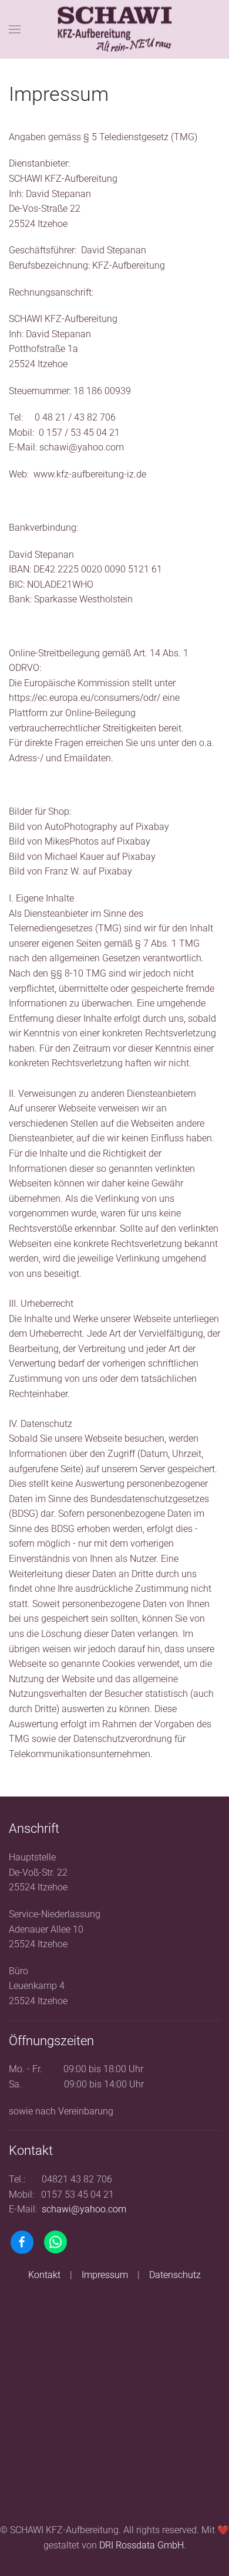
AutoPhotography (81, 827)
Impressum (105, 2275)
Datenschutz (175, 2275)
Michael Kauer (74, 857)
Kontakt (44, 2275)
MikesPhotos (72, 841)
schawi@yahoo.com (82, 447)
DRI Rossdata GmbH (142, 2545)
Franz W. (63, 871)
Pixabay (152, 827)
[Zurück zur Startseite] (114, 30)
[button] (15, 29)
